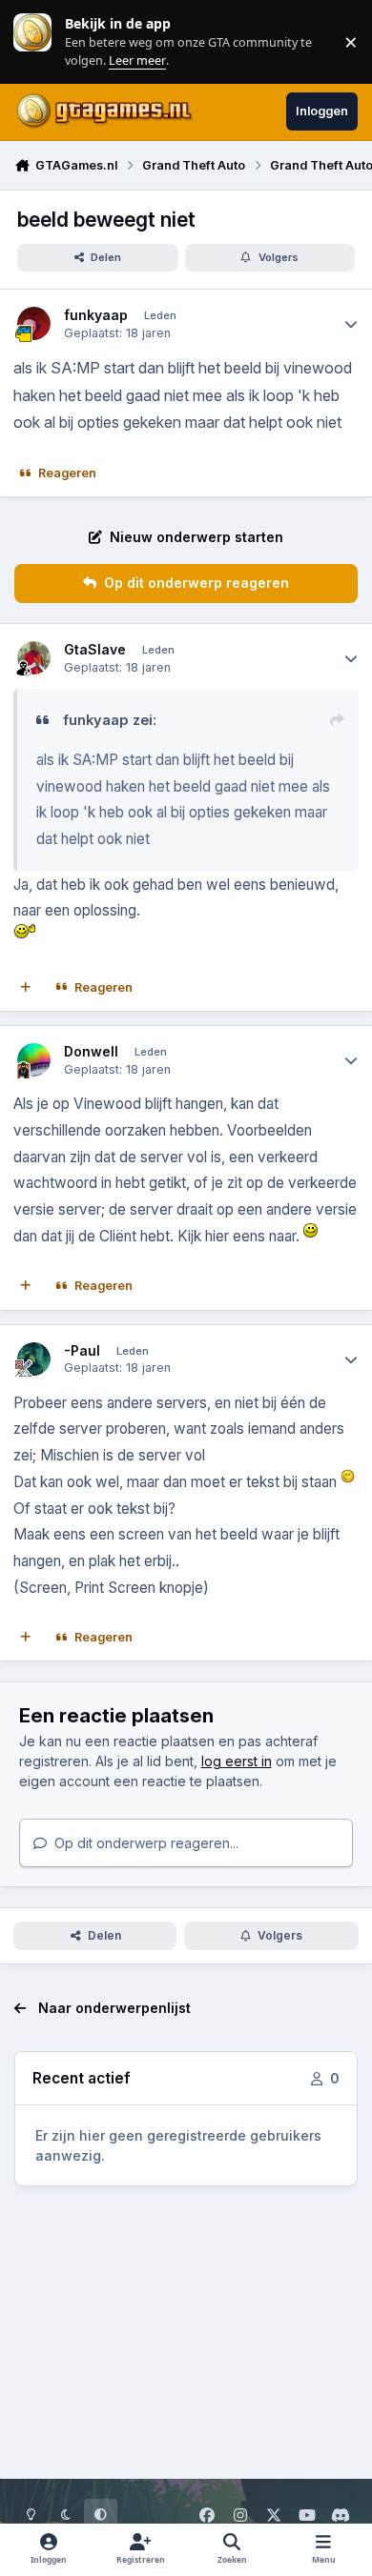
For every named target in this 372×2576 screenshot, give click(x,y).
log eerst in (237, 1761)
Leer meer (32, 41)
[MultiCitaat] (26, 988)
